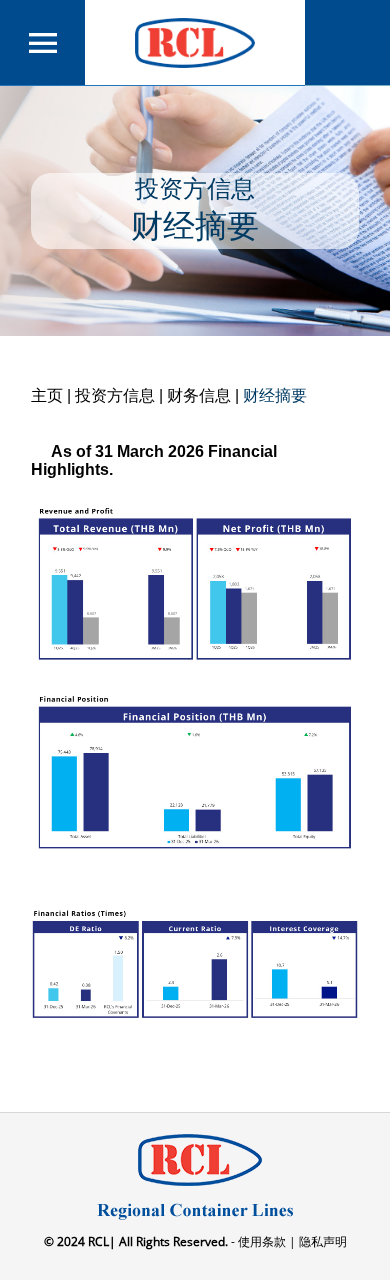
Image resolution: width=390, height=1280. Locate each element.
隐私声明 (321, 1241)
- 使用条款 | (262, 1241)
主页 (47, 395)
